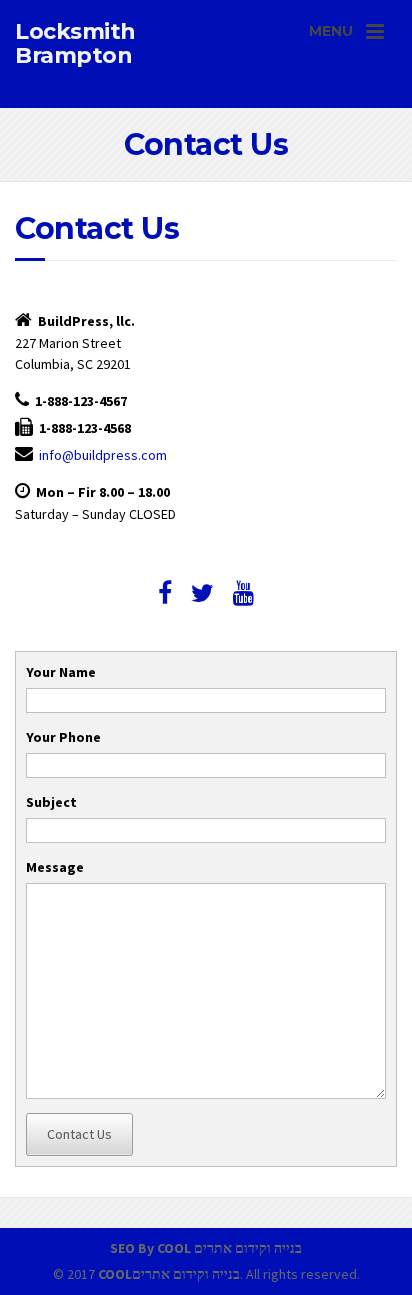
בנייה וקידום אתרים (248, 1248)
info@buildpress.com (103, 455)
